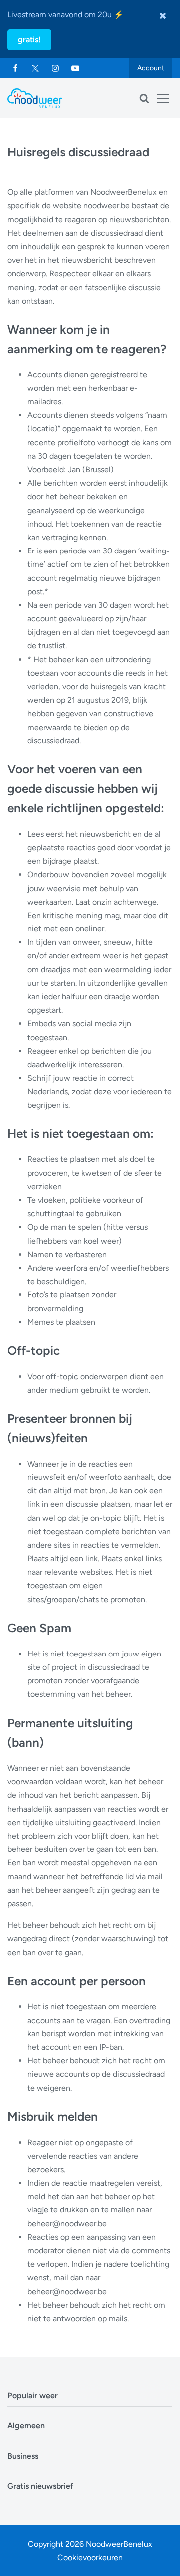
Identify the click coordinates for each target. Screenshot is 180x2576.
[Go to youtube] (75, 68)
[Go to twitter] (35, 68)
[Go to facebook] (15, 68)
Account (151, 68)
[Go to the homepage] (35, 98)
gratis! (29, 40)
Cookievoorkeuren (90, 2557)
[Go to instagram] (55, 68)
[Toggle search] (144, 98)
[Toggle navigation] (163, 98)
